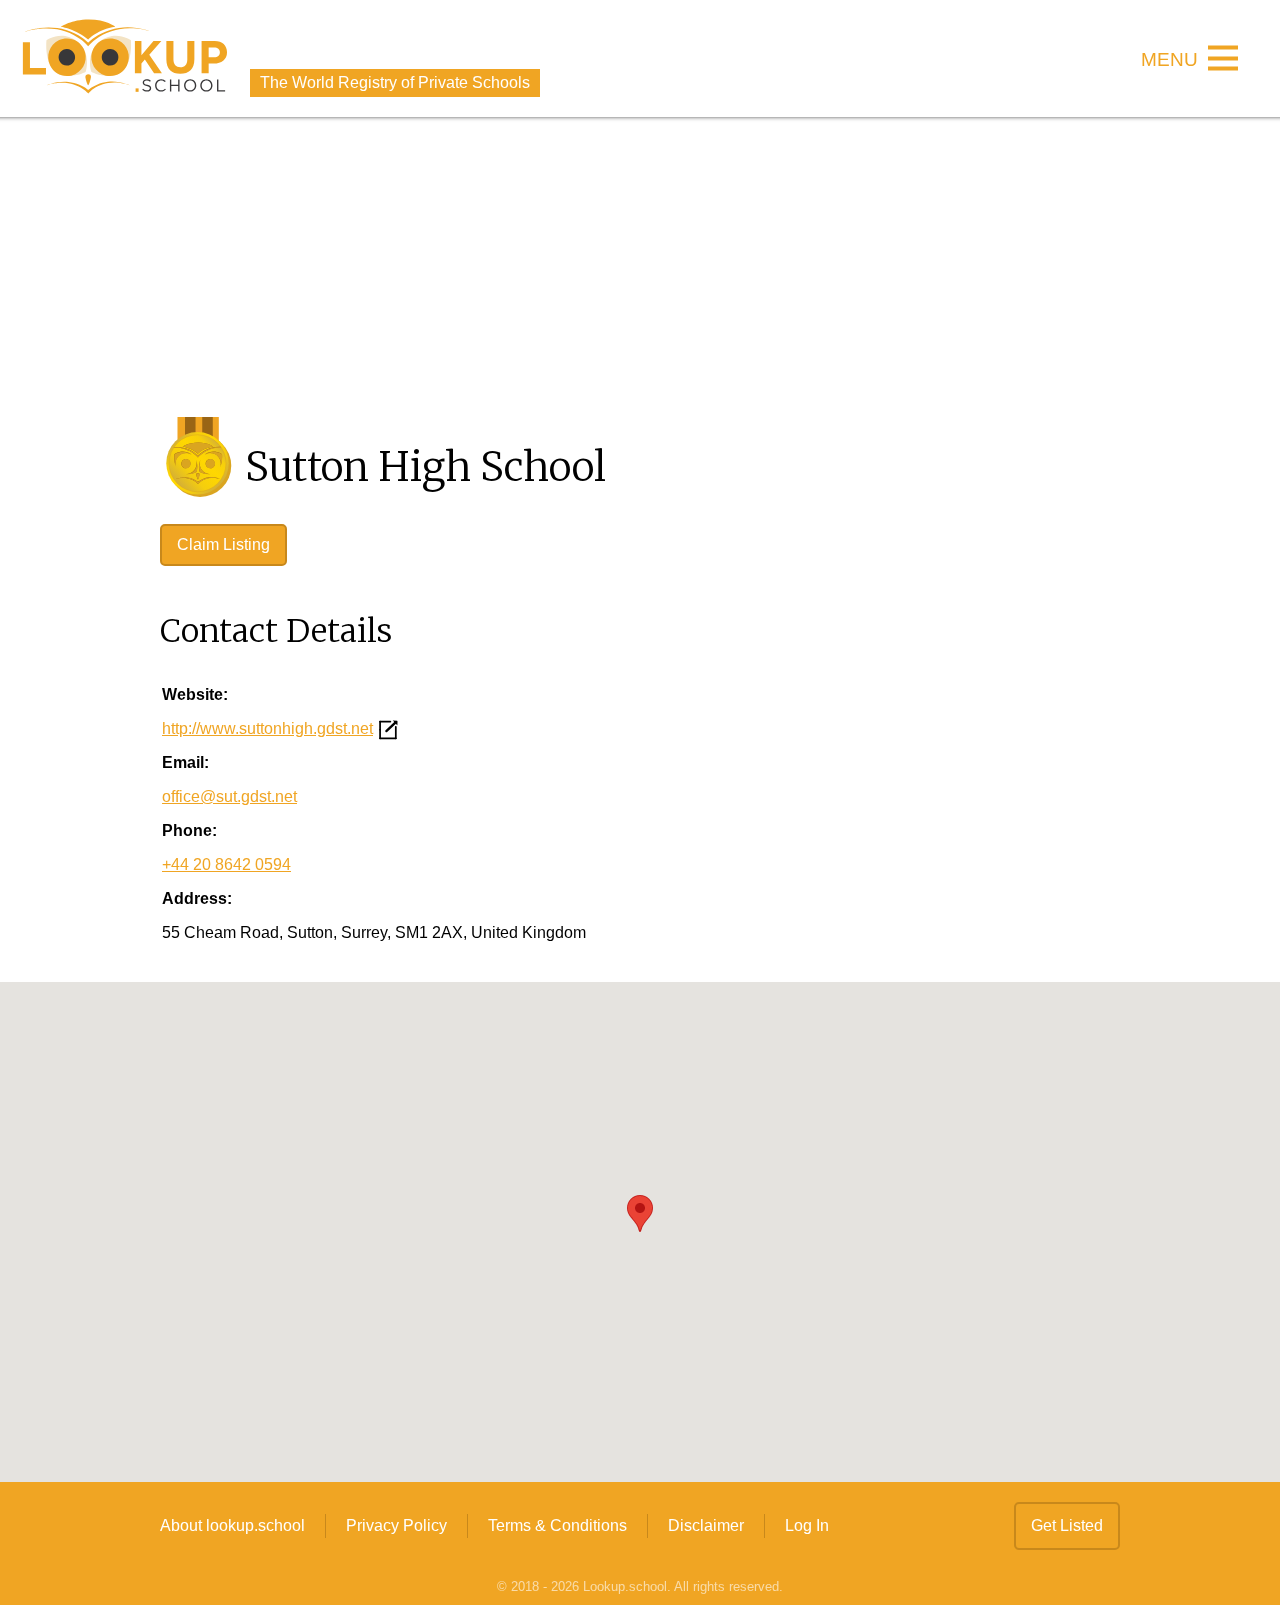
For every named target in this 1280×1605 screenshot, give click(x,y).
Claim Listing (223, 544)
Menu (1169, 60)
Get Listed (1067, 1525)
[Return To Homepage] (125, 58)
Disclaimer (706, 1525)
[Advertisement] (640, 267)
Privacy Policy (396, 1525)
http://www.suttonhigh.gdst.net (267, 728)
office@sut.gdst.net (229, 796)
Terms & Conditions (557, 1525)
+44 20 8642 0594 (226, 864)
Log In (807, 1525)
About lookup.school (232, 1525)
